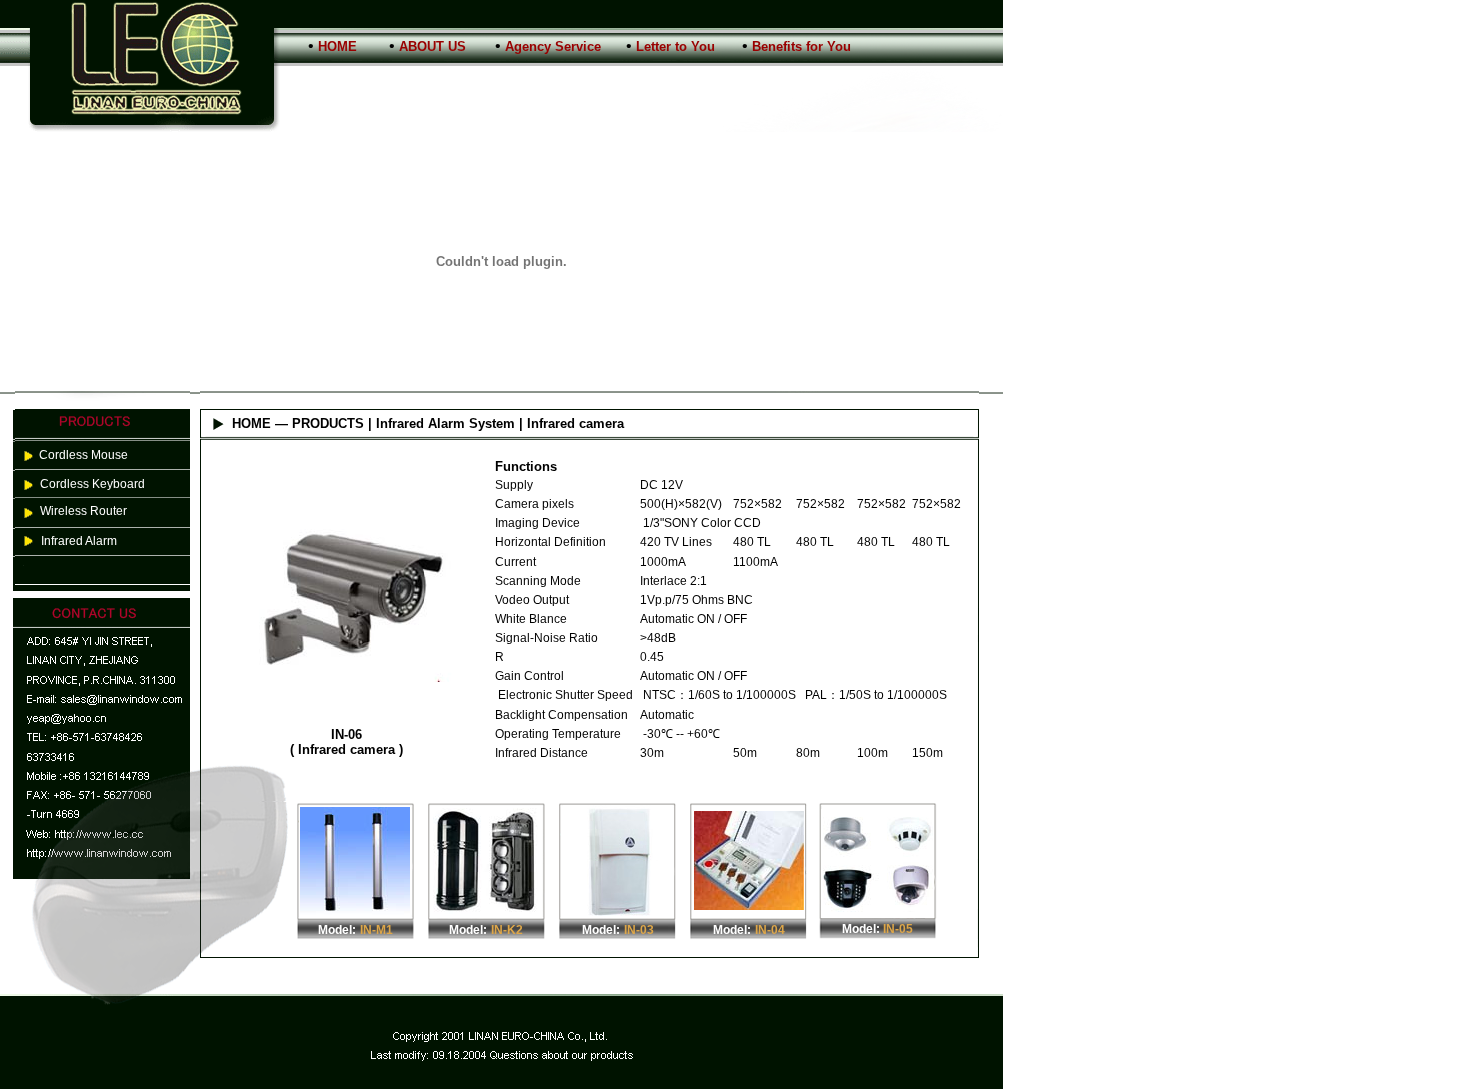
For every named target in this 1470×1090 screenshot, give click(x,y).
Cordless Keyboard (92, 484)
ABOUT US (432, 46)
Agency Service (553, 46)
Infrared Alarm (79, 541)
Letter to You (675, 46)
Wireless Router (83, 511)
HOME (337, 46)
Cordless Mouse (83, 455)
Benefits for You (801, 46)
